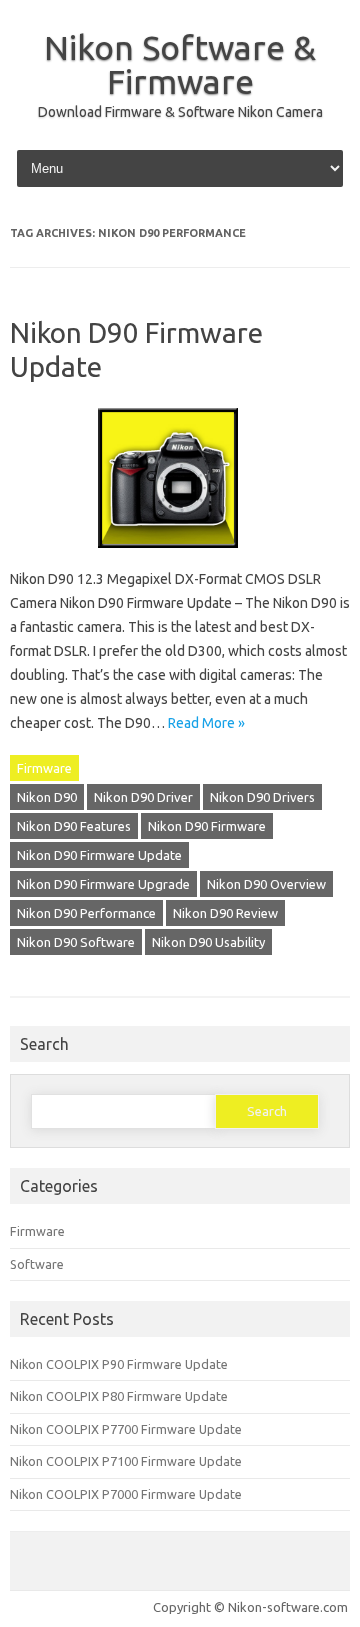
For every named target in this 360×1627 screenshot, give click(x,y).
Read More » (206, 723)
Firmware (44, 768)
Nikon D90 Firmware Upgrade (103, 884)
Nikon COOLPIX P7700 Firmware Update (126, 1429)
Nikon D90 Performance (86, 913)
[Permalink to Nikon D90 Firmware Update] (180, 555)
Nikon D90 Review (225, 913)
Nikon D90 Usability (208, 942)
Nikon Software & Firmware (180, 64)
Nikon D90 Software (76, 942)
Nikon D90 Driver (143, 797)
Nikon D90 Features (74, 826)
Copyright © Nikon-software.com (250, 1607)
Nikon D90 (47, 797)
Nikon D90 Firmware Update (99, 855)
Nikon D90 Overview (266, 884)
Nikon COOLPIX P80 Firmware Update (119, 1396)
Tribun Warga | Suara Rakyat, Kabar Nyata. (16, 1624)
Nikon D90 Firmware (207, 826)
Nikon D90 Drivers (262, 797)
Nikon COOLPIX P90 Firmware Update (119, 1364)
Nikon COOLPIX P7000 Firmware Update (126, 1494)
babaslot (4, 1624)
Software (37, 1264)
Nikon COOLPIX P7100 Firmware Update (126, 1461)
